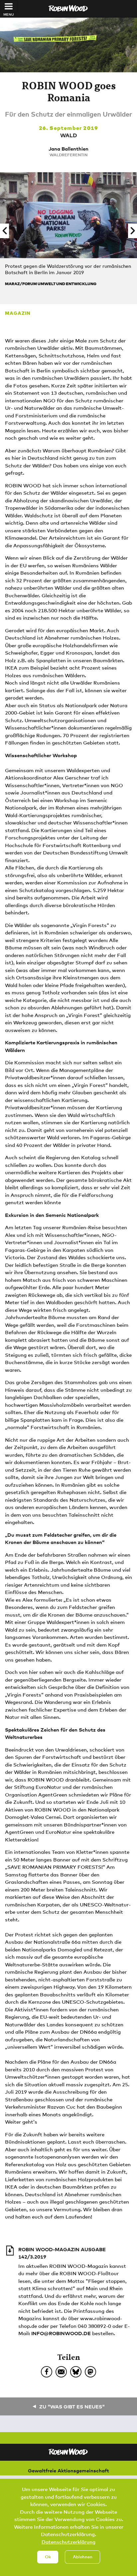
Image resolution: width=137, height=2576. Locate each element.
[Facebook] (47, 2372)
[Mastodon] (90, 2372)
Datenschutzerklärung (68, 2542)
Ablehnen (83, 2557)
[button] (4, 231)
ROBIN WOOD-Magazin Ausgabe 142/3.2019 (62, 2253)
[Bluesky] (76, 2372)
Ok (48, 2557)
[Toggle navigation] (9, 6)
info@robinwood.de (61, 2333)
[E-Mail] (61, 2372)
